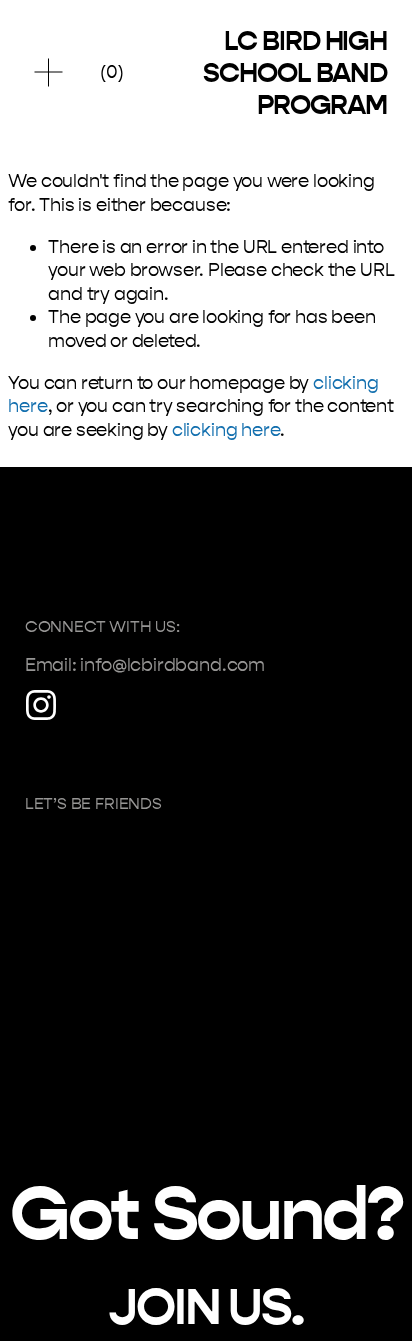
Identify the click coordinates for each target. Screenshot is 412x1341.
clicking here (226, 430)
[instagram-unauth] (41, 705)
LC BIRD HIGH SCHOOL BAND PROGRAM (295, 73)
